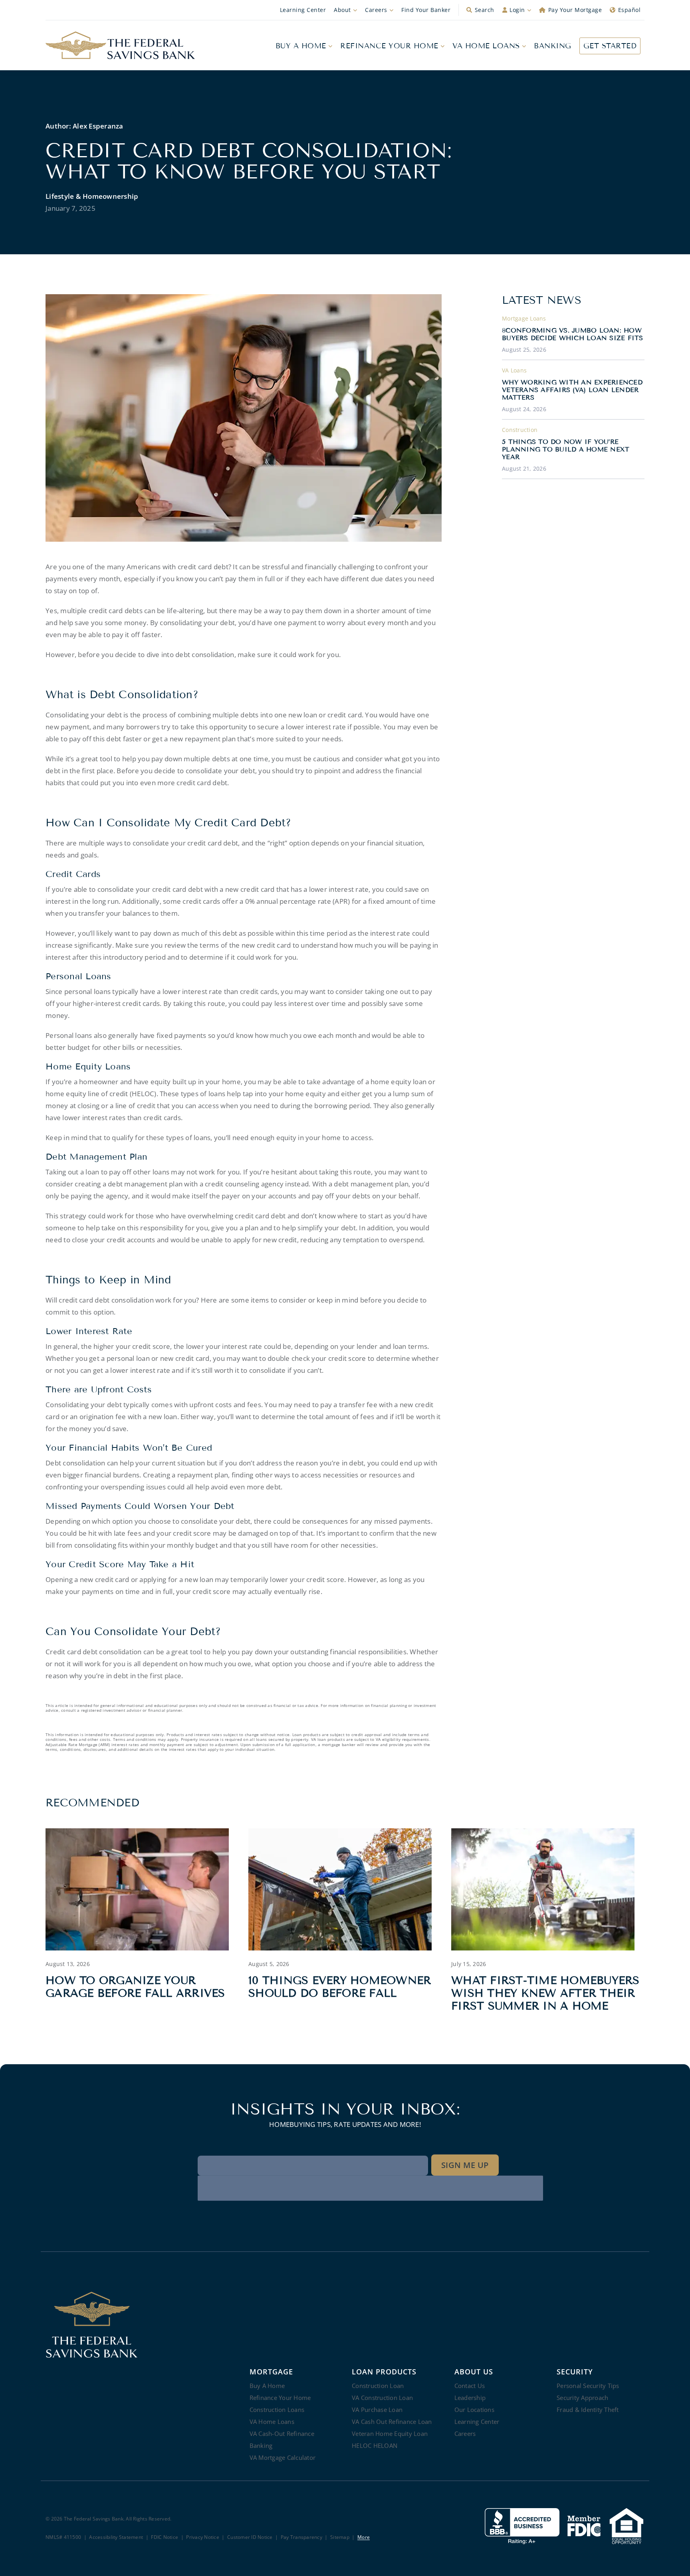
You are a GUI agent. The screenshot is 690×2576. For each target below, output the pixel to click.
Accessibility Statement (116, 2537)
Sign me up (465, 2165)
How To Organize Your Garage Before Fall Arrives (135, 1987)
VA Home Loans (486, 46)
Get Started (610, 46)
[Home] (120, 46)
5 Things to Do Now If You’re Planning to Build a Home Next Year (566, 449)
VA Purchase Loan (377, 2410)
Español (630, 10)
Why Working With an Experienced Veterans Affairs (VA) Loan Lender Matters (572, 390)
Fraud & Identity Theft (588, 2410)
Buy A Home (301, 46)
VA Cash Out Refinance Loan (392, 2422)
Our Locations (474, 2410)
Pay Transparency (301, 2537)
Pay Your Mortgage (575, 10)
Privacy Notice (203, 2537)
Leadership (470, 2398)
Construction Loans (277, 2410)
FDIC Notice (165, 2537)
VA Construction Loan (382, 2398)
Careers (376, 10)
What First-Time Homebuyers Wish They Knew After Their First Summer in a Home (545, 1993)
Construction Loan (378, 2386)
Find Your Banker (426, 10)
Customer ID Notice (250, 2537)
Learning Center (303, 10)
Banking (553, 46)
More (364, 2537)
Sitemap (340, 2537)
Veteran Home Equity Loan (390, 2433)
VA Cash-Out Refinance (282, 2433)
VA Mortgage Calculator (283, 2457)
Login (517, 10)
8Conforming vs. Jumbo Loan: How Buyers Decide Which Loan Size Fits (573, 334)
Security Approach (582, 2398)
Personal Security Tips (588, 2386)
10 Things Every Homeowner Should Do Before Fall (340, 1987)
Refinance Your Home (389, 46)
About (342, 10)
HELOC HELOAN (375, 2445)
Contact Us (470, 2386)
